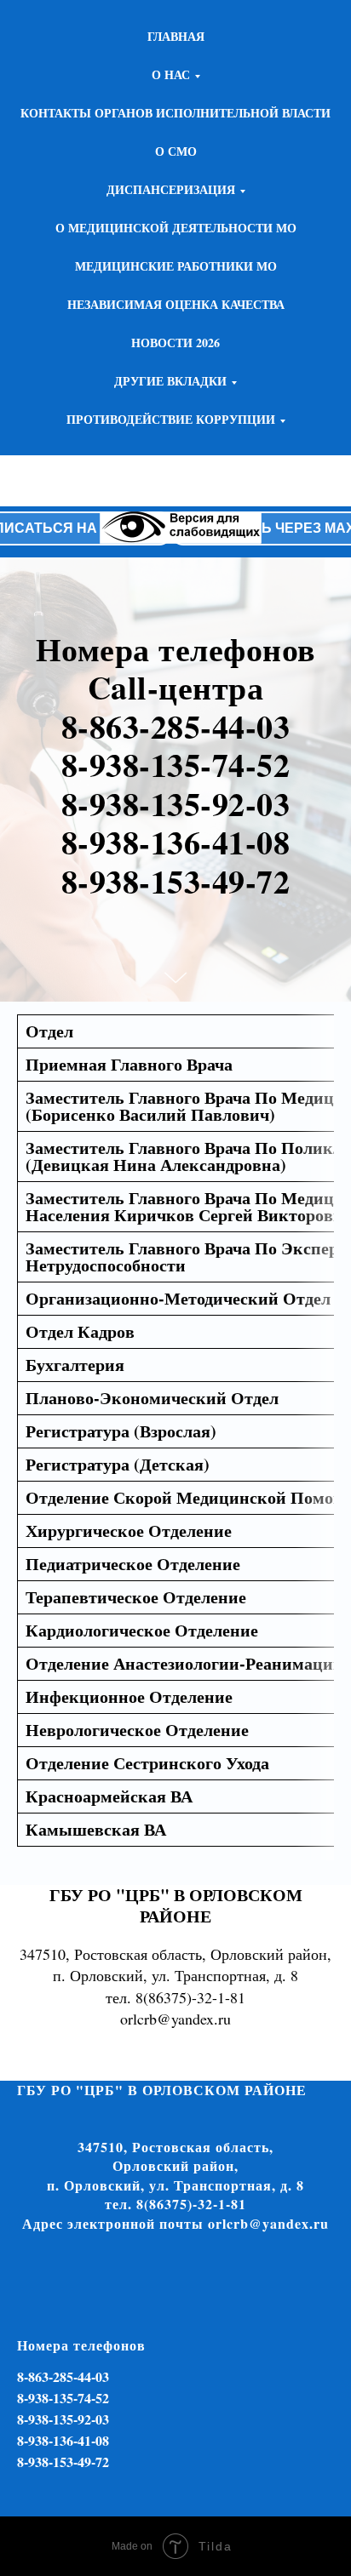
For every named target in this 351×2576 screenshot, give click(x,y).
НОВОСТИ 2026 (175, 343)
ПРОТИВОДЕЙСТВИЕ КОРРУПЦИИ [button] (171, 419)
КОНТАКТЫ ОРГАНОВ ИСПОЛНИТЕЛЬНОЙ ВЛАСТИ (175, 113)
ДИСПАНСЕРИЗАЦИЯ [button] (171, 189)
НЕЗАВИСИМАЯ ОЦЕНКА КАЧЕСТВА (176, 304)
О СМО (176, 151)
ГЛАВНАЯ (176, 36)
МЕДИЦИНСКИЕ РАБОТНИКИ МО (176, 266)
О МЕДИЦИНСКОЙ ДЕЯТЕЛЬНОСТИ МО (176, 228)
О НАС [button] (171, 74)
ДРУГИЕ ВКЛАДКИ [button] (170, 381)
